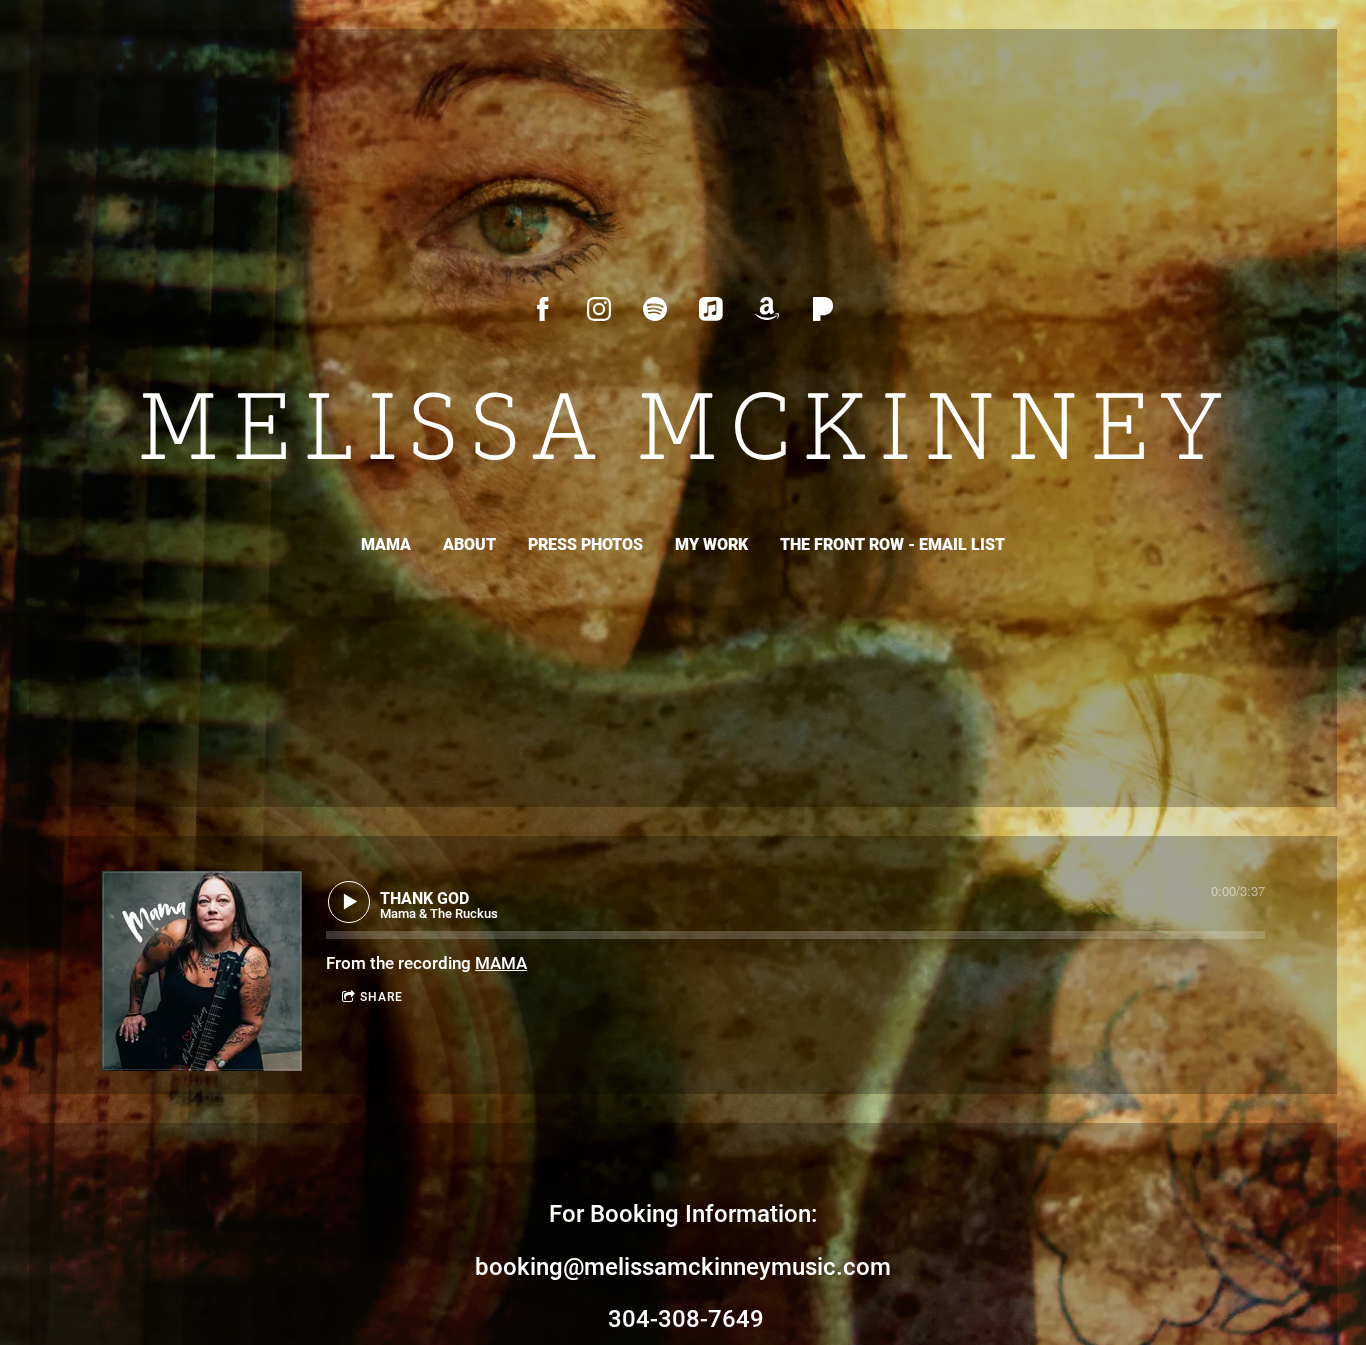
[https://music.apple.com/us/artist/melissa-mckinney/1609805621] (711, 309)
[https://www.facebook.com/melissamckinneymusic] (543, 309)
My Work (711, 544)
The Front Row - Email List (892, 544)
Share (381, 997)
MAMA (386, 544)
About (469, 544)
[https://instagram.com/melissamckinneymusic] (599, 309)
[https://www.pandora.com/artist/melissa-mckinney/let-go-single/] (823, 309)
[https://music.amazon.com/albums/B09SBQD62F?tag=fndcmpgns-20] (767, 309)
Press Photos (585, 544)
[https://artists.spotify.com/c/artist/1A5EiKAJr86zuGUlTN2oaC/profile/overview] (655, 309)
